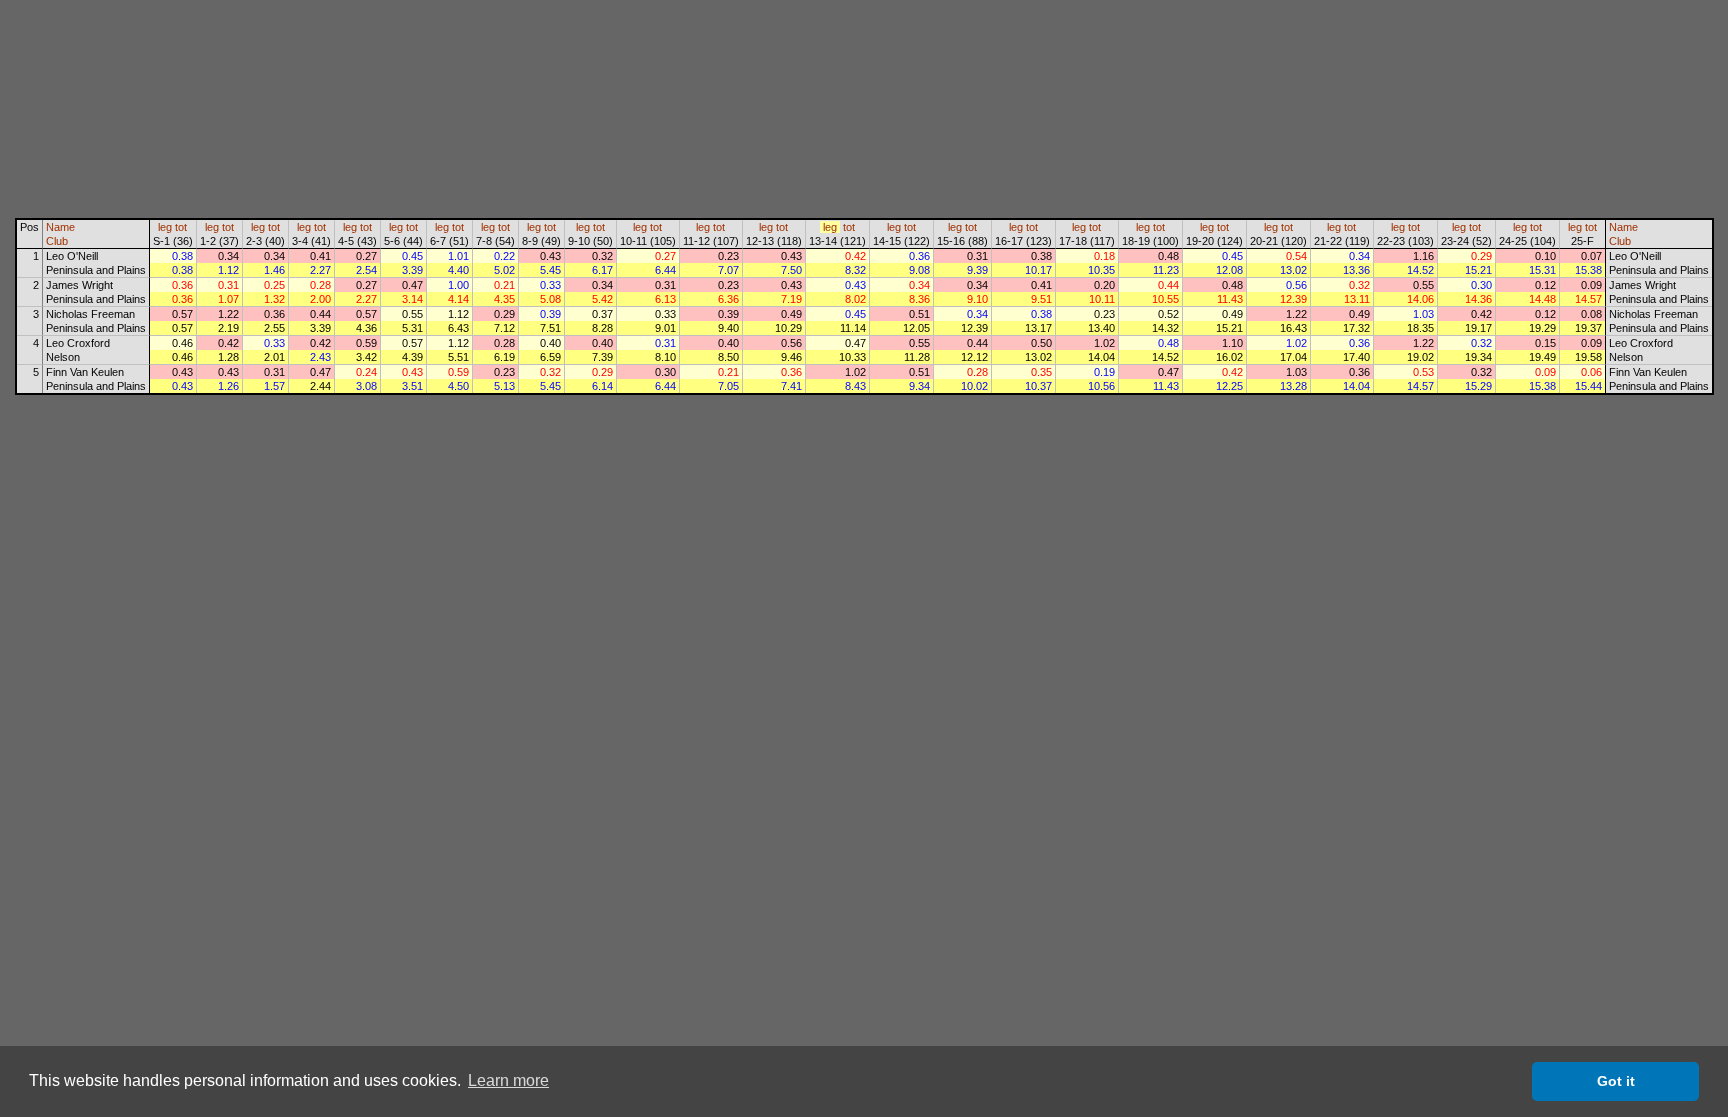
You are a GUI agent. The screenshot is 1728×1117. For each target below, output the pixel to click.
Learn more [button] (508, 1080)
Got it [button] (1616, 1081)
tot (181, 227)
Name (60, 227)
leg (165, 227)
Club (57, 241)
